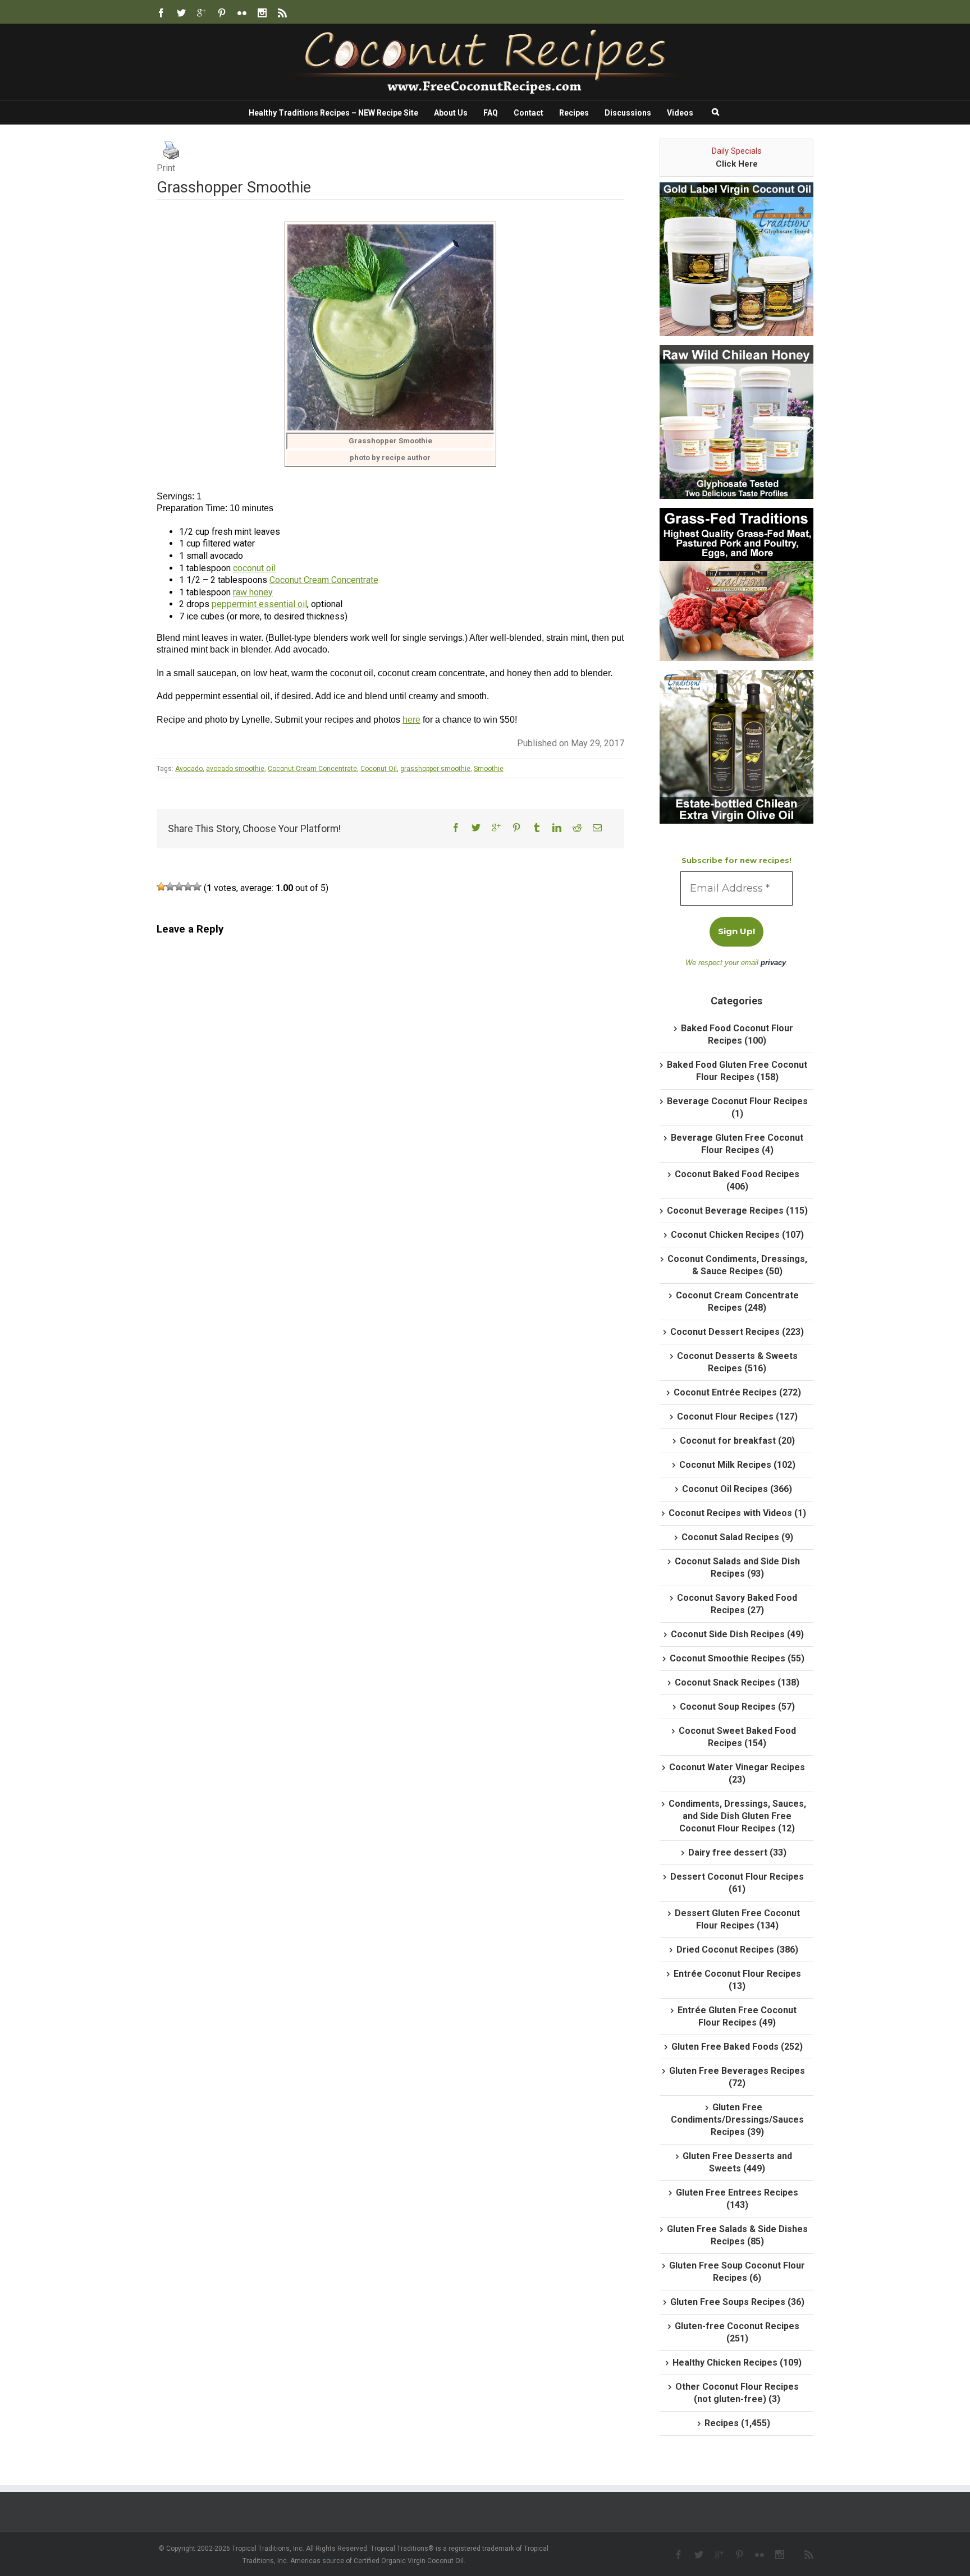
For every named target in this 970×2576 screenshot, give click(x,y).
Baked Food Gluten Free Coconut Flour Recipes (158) (737, 1071)
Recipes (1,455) (737, 2423)
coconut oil (254, 568)
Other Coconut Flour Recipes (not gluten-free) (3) (737, 2393)
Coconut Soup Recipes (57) (737, 1707)
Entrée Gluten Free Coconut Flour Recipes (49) (737, 2016)
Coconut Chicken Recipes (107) (737, 1235)
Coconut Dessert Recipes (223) (737, 1332)
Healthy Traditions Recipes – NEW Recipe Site (333, 113)
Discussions (628, 113)
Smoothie (489, 769)
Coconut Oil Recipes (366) (737, 1489)
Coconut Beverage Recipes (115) (737, 1211)
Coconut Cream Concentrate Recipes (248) (737, 1301)
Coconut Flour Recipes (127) (737, 1416)
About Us (451, 113)
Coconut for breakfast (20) (737, 1441)
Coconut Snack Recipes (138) (737, 1682)
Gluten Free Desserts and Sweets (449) (737, 2162)
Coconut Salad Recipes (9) (737, 1537)
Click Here (737, 164)
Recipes (574, 113)
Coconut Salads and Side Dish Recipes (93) (737, 1567)
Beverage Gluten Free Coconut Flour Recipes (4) (737, 1144)
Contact (529, 113)
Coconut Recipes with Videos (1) (737, 1513)
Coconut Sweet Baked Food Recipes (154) (737, 1737)
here (411, 720)
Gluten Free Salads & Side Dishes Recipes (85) (737, 2235)
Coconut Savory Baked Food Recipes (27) (737, 1604)
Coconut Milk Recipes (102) (737, 1465)
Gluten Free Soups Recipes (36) (737, 2302)
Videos (680, 113)
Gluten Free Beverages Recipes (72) (737, 2077)
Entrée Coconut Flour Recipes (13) (737, 1980)
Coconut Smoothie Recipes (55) (737, 1658)
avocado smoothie (235, 769)
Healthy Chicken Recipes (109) (737, 2363)
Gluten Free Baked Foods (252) (737, 2047)
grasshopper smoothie (435, 769)
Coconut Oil (379, 769)
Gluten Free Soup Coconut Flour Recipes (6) (737, 2272)
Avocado (189, 769)
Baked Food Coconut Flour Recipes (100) (737, 1034)
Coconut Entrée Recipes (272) (737, 1392)
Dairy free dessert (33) (737, 1852)
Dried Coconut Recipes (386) (737, 1950)
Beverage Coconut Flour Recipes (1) (737, 1107)
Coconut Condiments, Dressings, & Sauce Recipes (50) (737, 1265)
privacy (773, 963)
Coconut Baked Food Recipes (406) (737, 1180)
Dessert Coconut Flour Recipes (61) (737, 1883)
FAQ (491, 113)
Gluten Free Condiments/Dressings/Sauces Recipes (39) (737, 2120)
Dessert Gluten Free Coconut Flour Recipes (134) (737, 1919)
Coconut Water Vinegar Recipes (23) (737, 1773)
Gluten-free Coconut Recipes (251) (737, 2332)
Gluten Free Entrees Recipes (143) (737, 2199)
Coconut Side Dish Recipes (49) (737, 1634)
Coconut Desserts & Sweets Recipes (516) (737, 1362)
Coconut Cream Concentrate (324, 580)
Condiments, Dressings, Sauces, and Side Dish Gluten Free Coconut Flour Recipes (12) (737, 1816)
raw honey (253, 592)
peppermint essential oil (259, 604)
